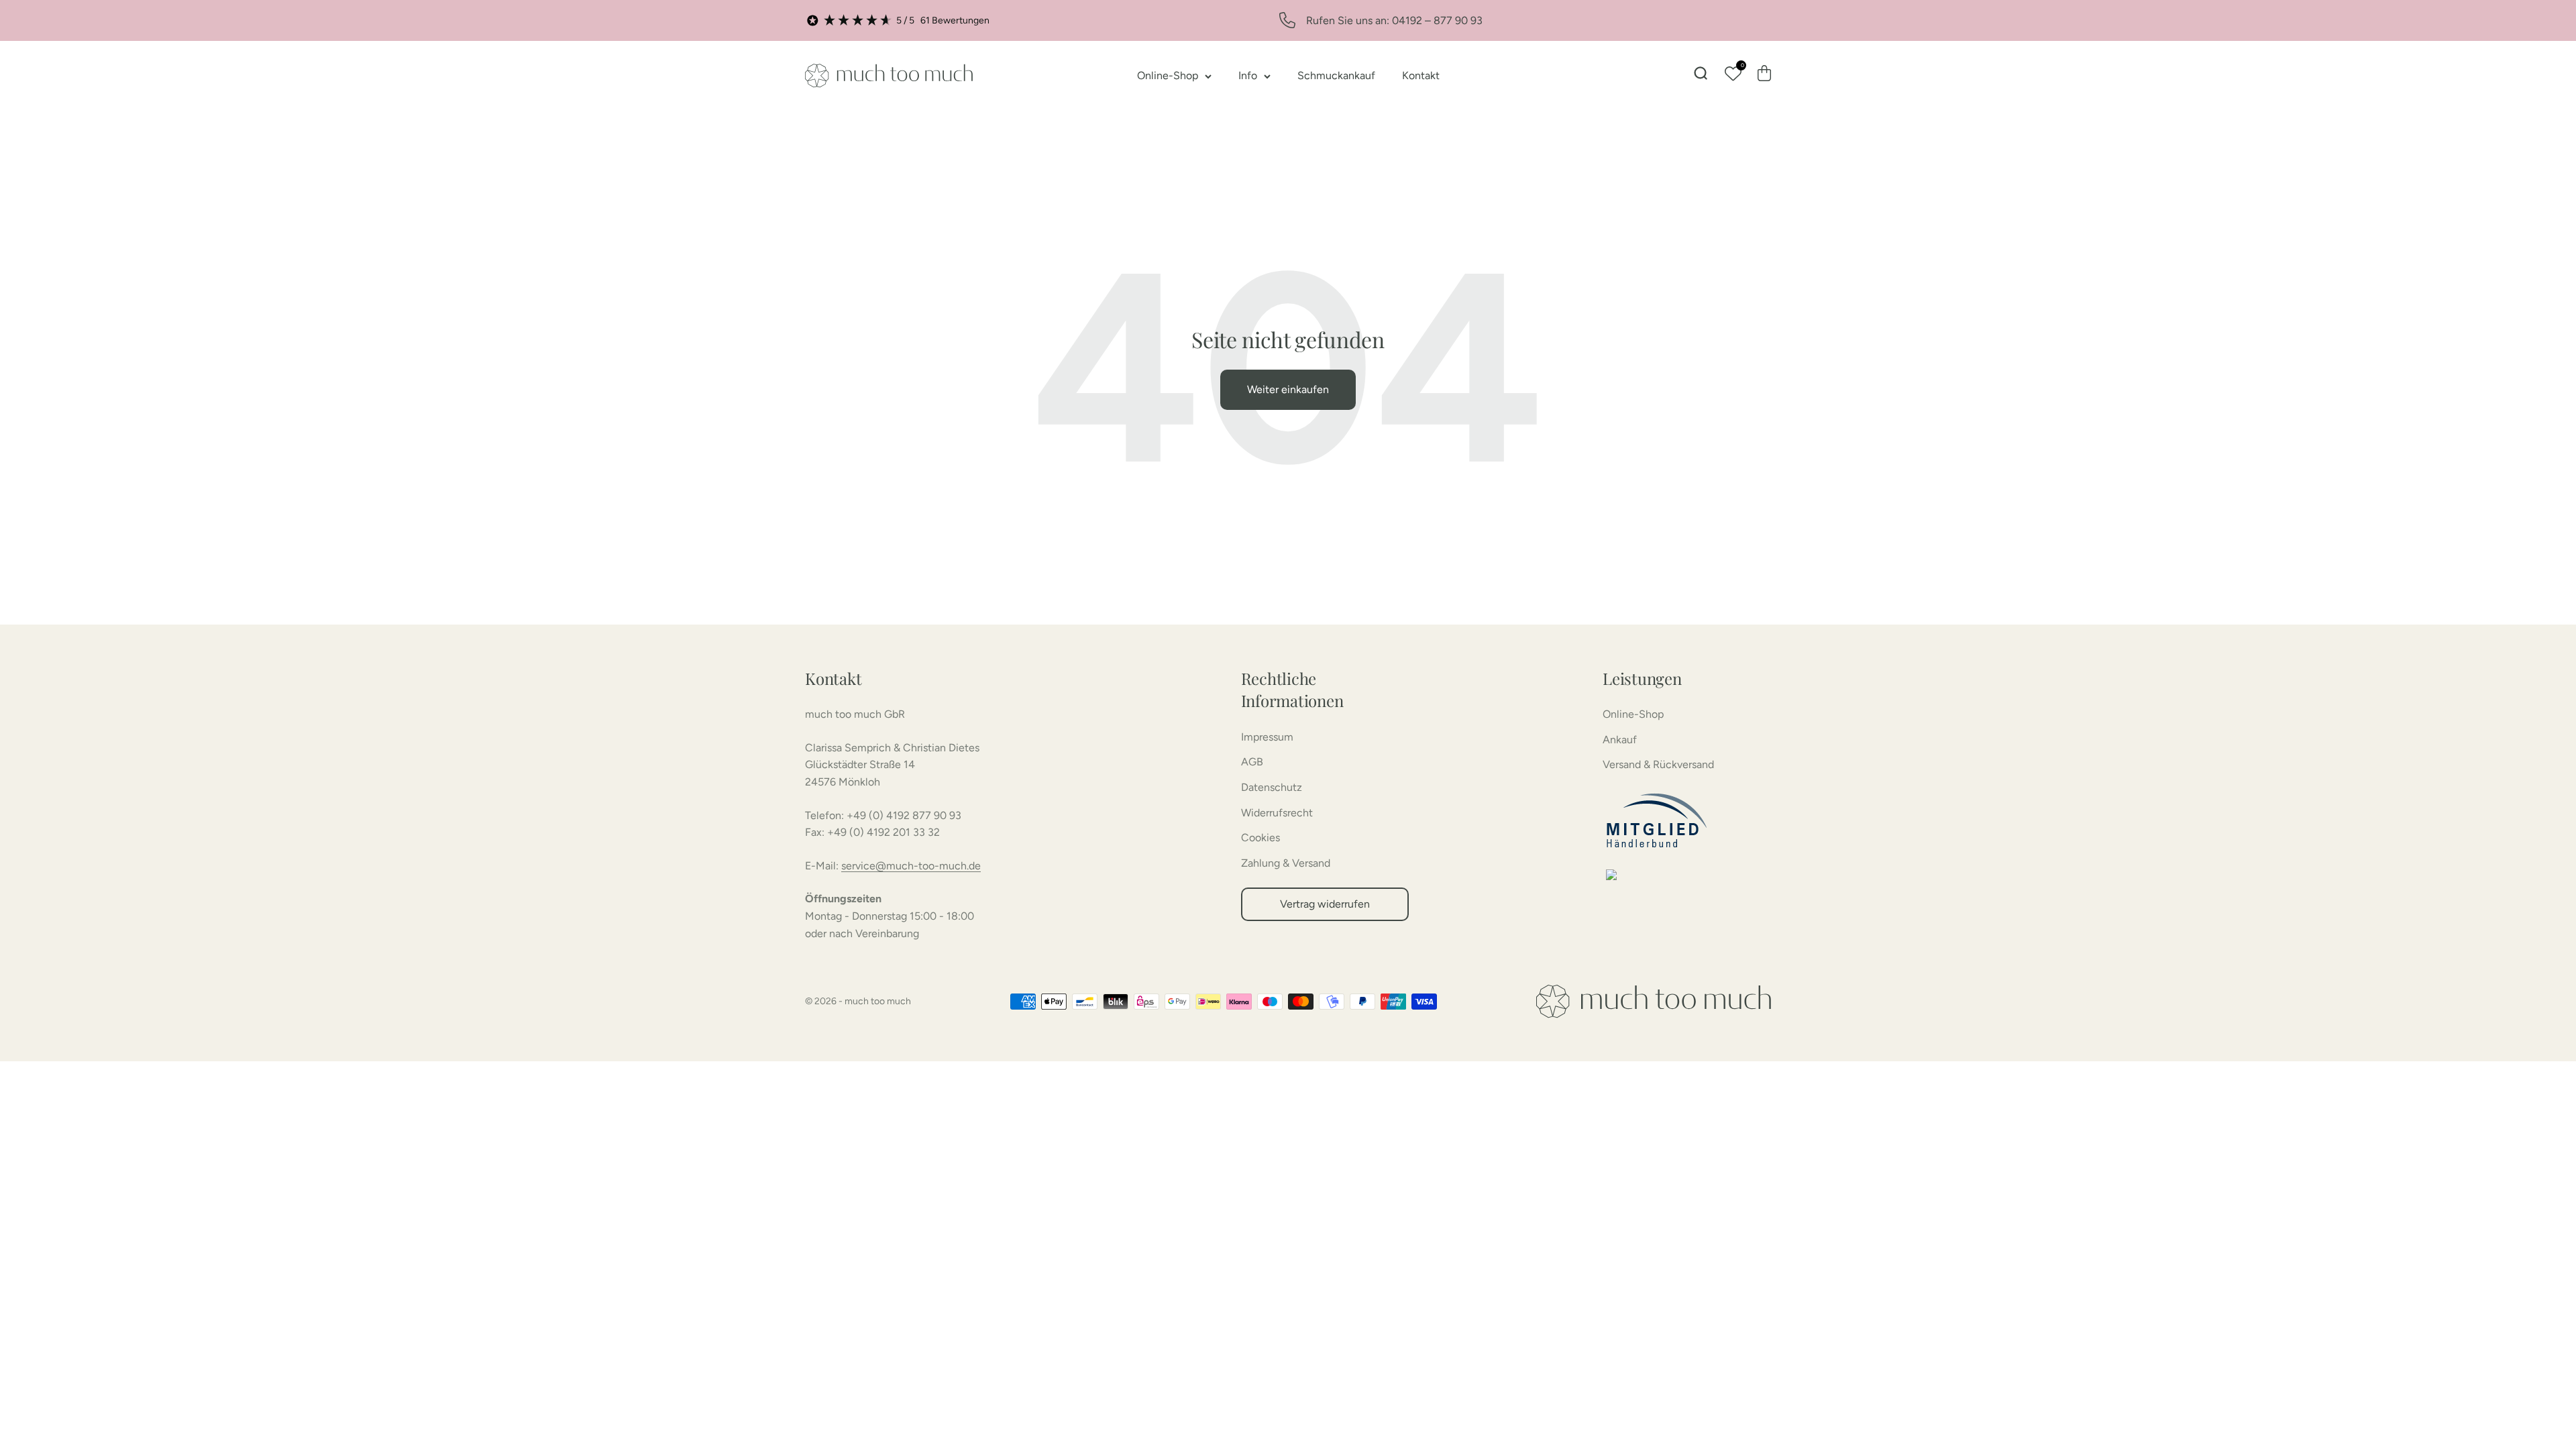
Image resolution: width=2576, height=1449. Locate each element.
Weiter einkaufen (1288, 389)
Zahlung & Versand (1286, 863)
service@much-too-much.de (911, 866)
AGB (1252, 762)
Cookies (1260, 838)
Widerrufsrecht (1277, 813)
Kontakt (1421, 75)
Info (1248, 75)
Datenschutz (1272, 787)
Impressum (1267, 737)
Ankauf (1620, 740)
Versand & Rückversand (1658, 764)
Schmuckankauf (1336, 75)
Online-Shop (1168, 75)
